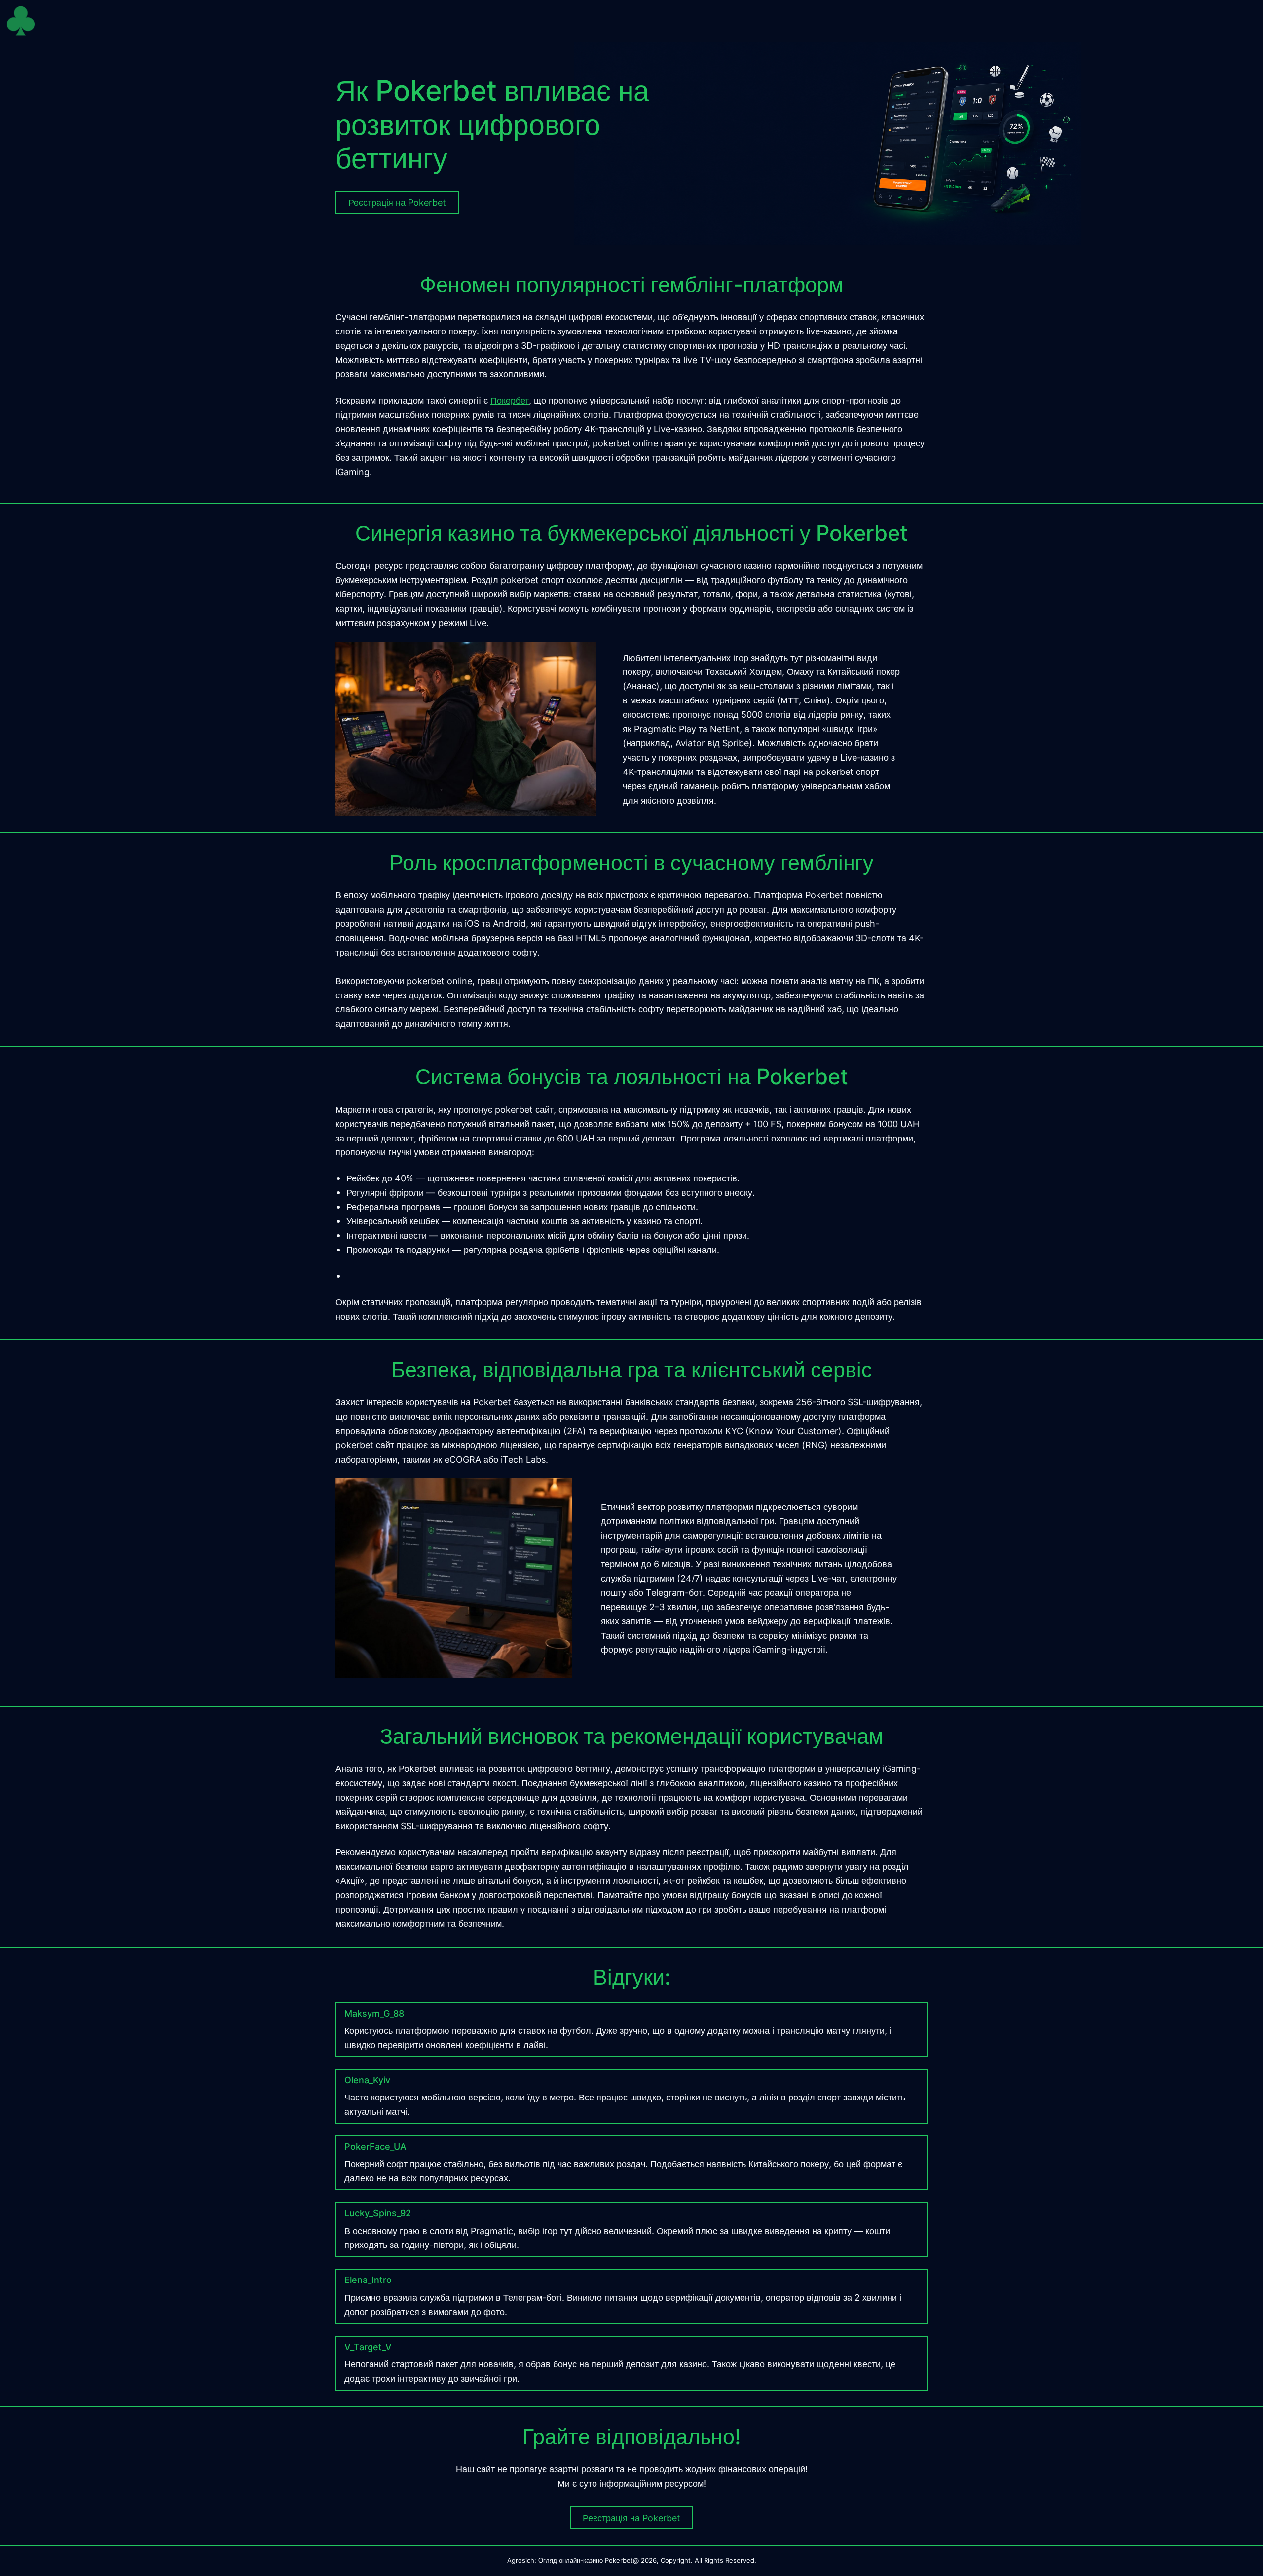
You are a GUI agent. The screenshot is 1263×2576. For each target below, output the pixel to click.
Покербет (510, 400)
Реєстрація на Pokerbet (631, 2518)
